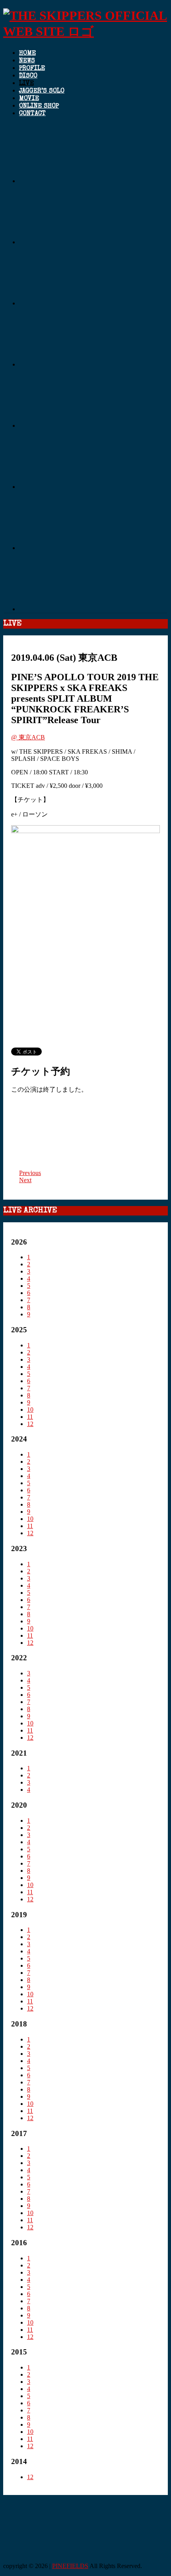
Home (27, 54)
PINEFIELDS (70, 2566)
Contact (32, 114)
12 (30, 1424)
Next (25, 1180)
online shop (39, 106)
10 (30, 1410)
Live (26, 84)
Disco (28, 76)
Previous (30, 1173)
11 (30, 1417)
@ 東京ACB (28, 737)
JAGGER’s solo (42, 91)
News (27, 61)
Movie (29, 99)
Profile (32, 69)
